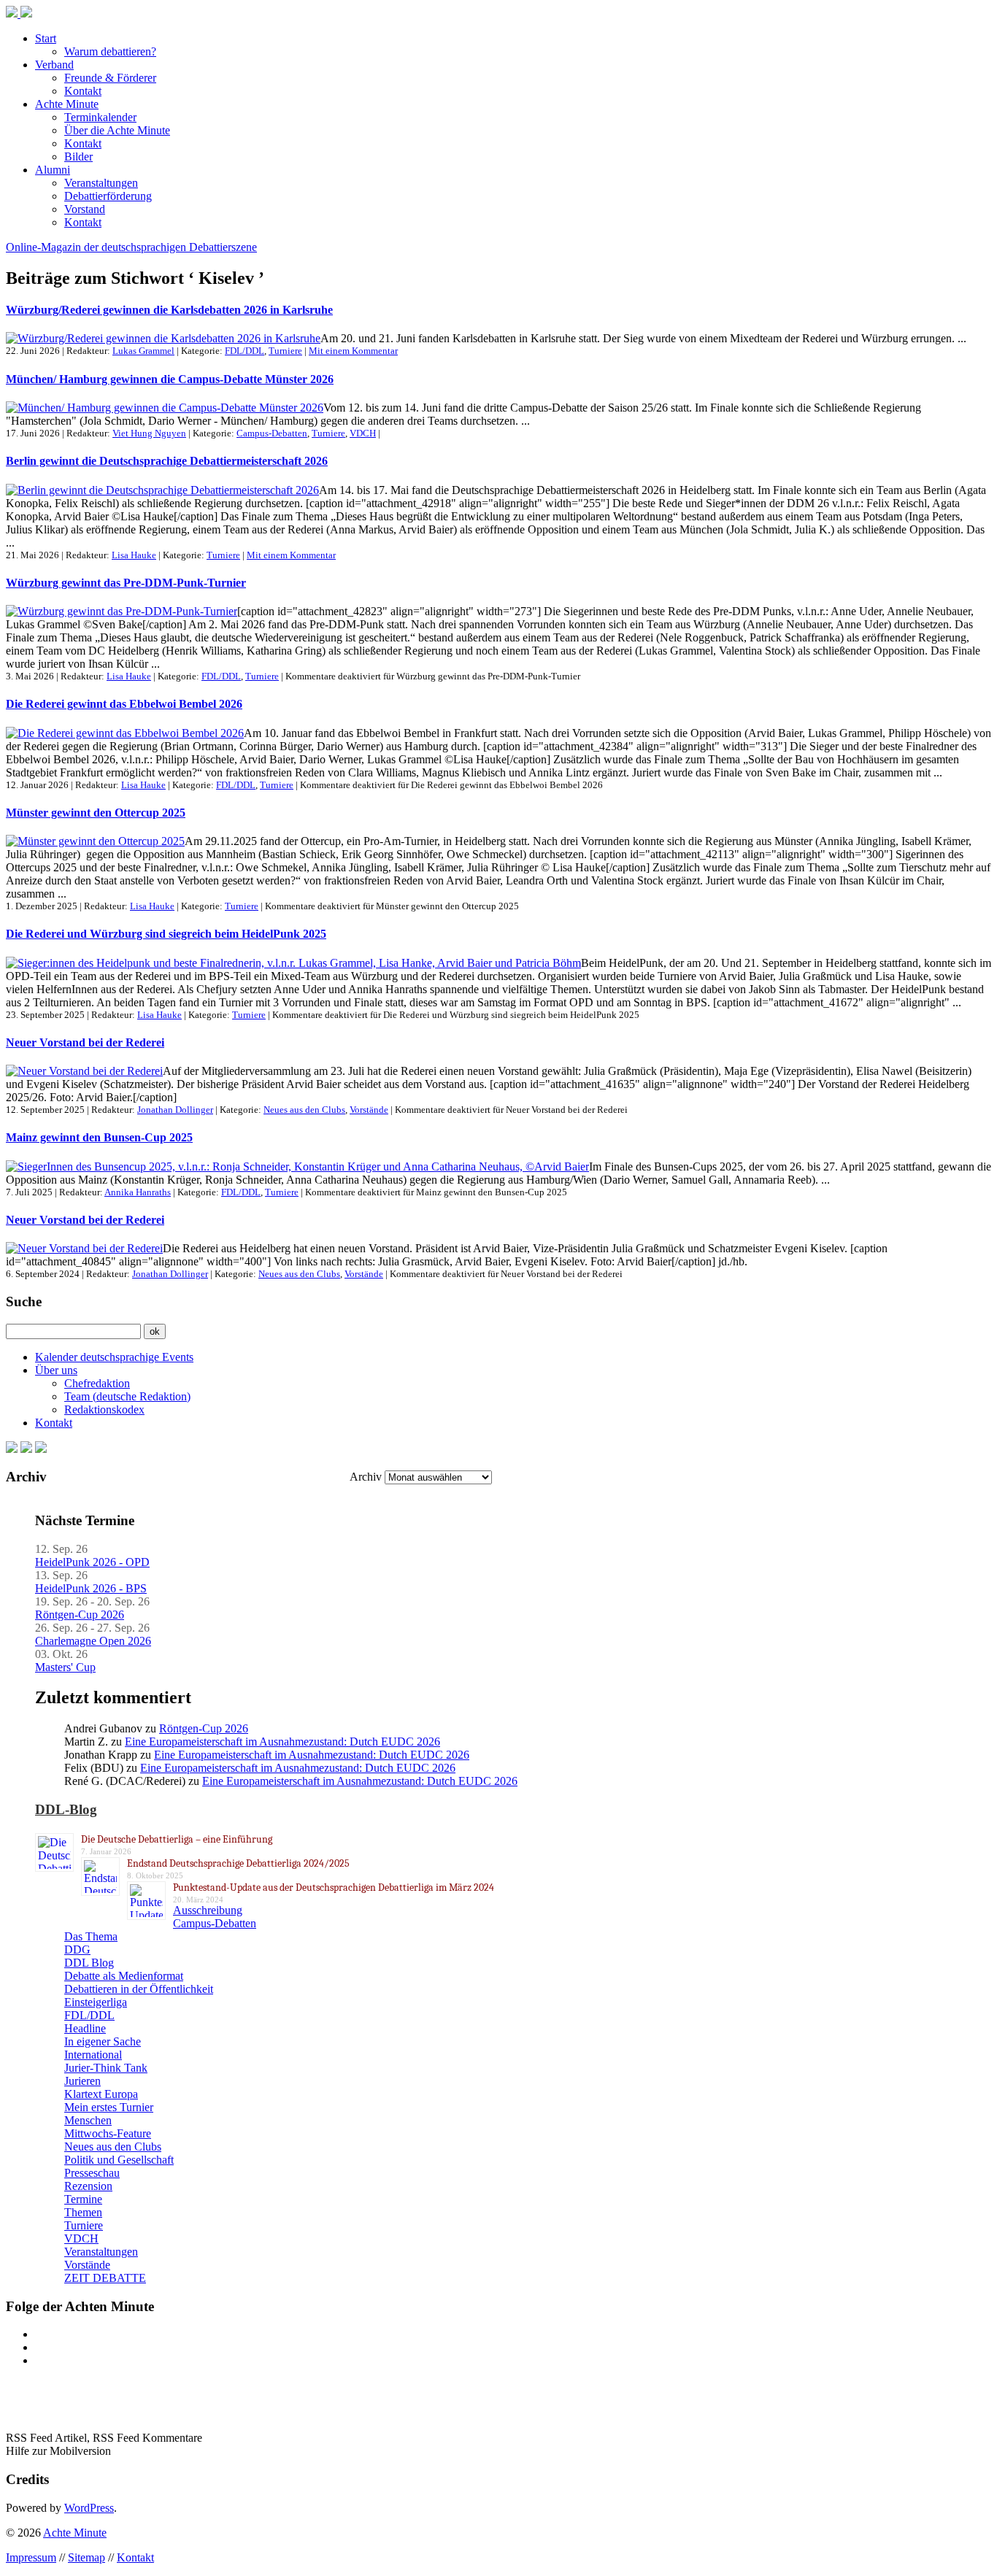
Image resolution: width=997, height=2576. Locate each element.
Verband (54, 65)
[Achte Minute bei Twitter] (26, 1449)
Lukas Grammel (143, 351)
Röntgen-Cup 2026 (80, 1615)
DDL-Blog (66, 1809)
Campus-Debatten (272, 433)
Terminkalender (100, 117)
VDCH (363, 433)
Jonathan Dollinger (175, 1110)
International (93, 2055)
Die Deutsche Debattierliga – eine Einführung (177, 1839)
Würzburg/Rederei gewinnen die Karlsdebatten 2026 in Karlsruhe (169, 310)
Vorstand (85, 209)
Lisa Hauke (134, 555)
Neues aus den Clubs (304, 1110)
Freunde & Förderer (110, 78)
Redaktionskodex (104, 1410)
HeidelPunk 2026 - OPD (92, 1562)
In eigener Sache (103, 2041)
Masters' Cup (65, 1667)
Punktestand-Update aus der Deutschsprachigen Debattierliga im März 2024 (334, 1887)
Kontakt (83, 91)
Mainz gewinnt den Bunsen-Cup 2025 (99, 1137)
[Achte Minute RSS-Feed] (41, 1449)
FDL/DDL (245, 351)
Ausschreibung (208, 1910)
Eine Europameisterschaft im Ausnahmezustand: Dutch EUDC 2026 (282, 1742)
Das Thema (91, 1936)
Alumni (53, 170)
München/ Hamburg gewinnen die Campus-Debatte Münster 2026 (170, 379)
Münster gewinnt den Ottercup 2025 (96, 813)
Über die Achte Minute (117, 130)
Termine (83, 2199)
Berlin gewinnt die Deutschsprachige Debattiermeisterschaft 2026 (167, 461)
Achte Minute (67, 104)
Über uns (56, 1370)
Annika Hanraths (138, 1192)
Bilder (78, 157)
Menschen (88, 2120)
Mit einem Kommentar (353, 351)
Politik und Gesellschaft (119, 2160)
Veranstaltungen (101, 183)
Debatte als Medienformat (124, 1976)
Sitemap (86, 2557)
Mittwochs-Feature (108, 2133)
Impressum (31, 2557)
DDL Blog (89, 1963)
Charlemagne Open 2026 (93, 1641)
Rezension (88, 2186)
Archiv (366, 1477)
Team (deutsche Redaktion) (127, 1396)
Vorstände (369, 1110)
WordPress (89, 2508)
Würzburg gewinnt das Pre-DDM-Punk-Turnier (126, 583)
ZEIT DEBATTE (105, 2278)
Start (46, 38)
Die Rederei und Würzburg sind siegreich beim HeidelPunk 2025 (166, 934)
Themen (83, 2212)
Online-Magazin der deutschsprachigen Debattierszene (131, 247)
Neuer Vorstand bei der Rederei (85, 1042)
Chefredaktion (97, 1383)
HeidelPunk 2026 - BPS (91, 1588)
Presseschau (92, 2173)
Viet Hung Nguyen (149, 433)
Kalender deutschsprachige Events (114, 1357)
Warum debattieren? (110, 51)
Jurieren (82, 2081)
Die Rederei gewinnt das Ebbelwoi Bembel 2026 (124, 704)
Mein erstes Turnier (109, 2107)
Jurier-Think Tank (106, 2068)
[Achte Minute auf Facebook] (12, 1449)
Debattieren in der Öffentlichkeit (139, 1989)
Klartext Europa (101, 2094)
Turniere (285, 351)
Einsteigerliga (96, 2002)
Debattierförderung (108, 196)
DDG (77, 1950)
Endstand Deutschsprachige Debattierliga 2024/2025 (238, 1863)
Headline (85, 2028)
